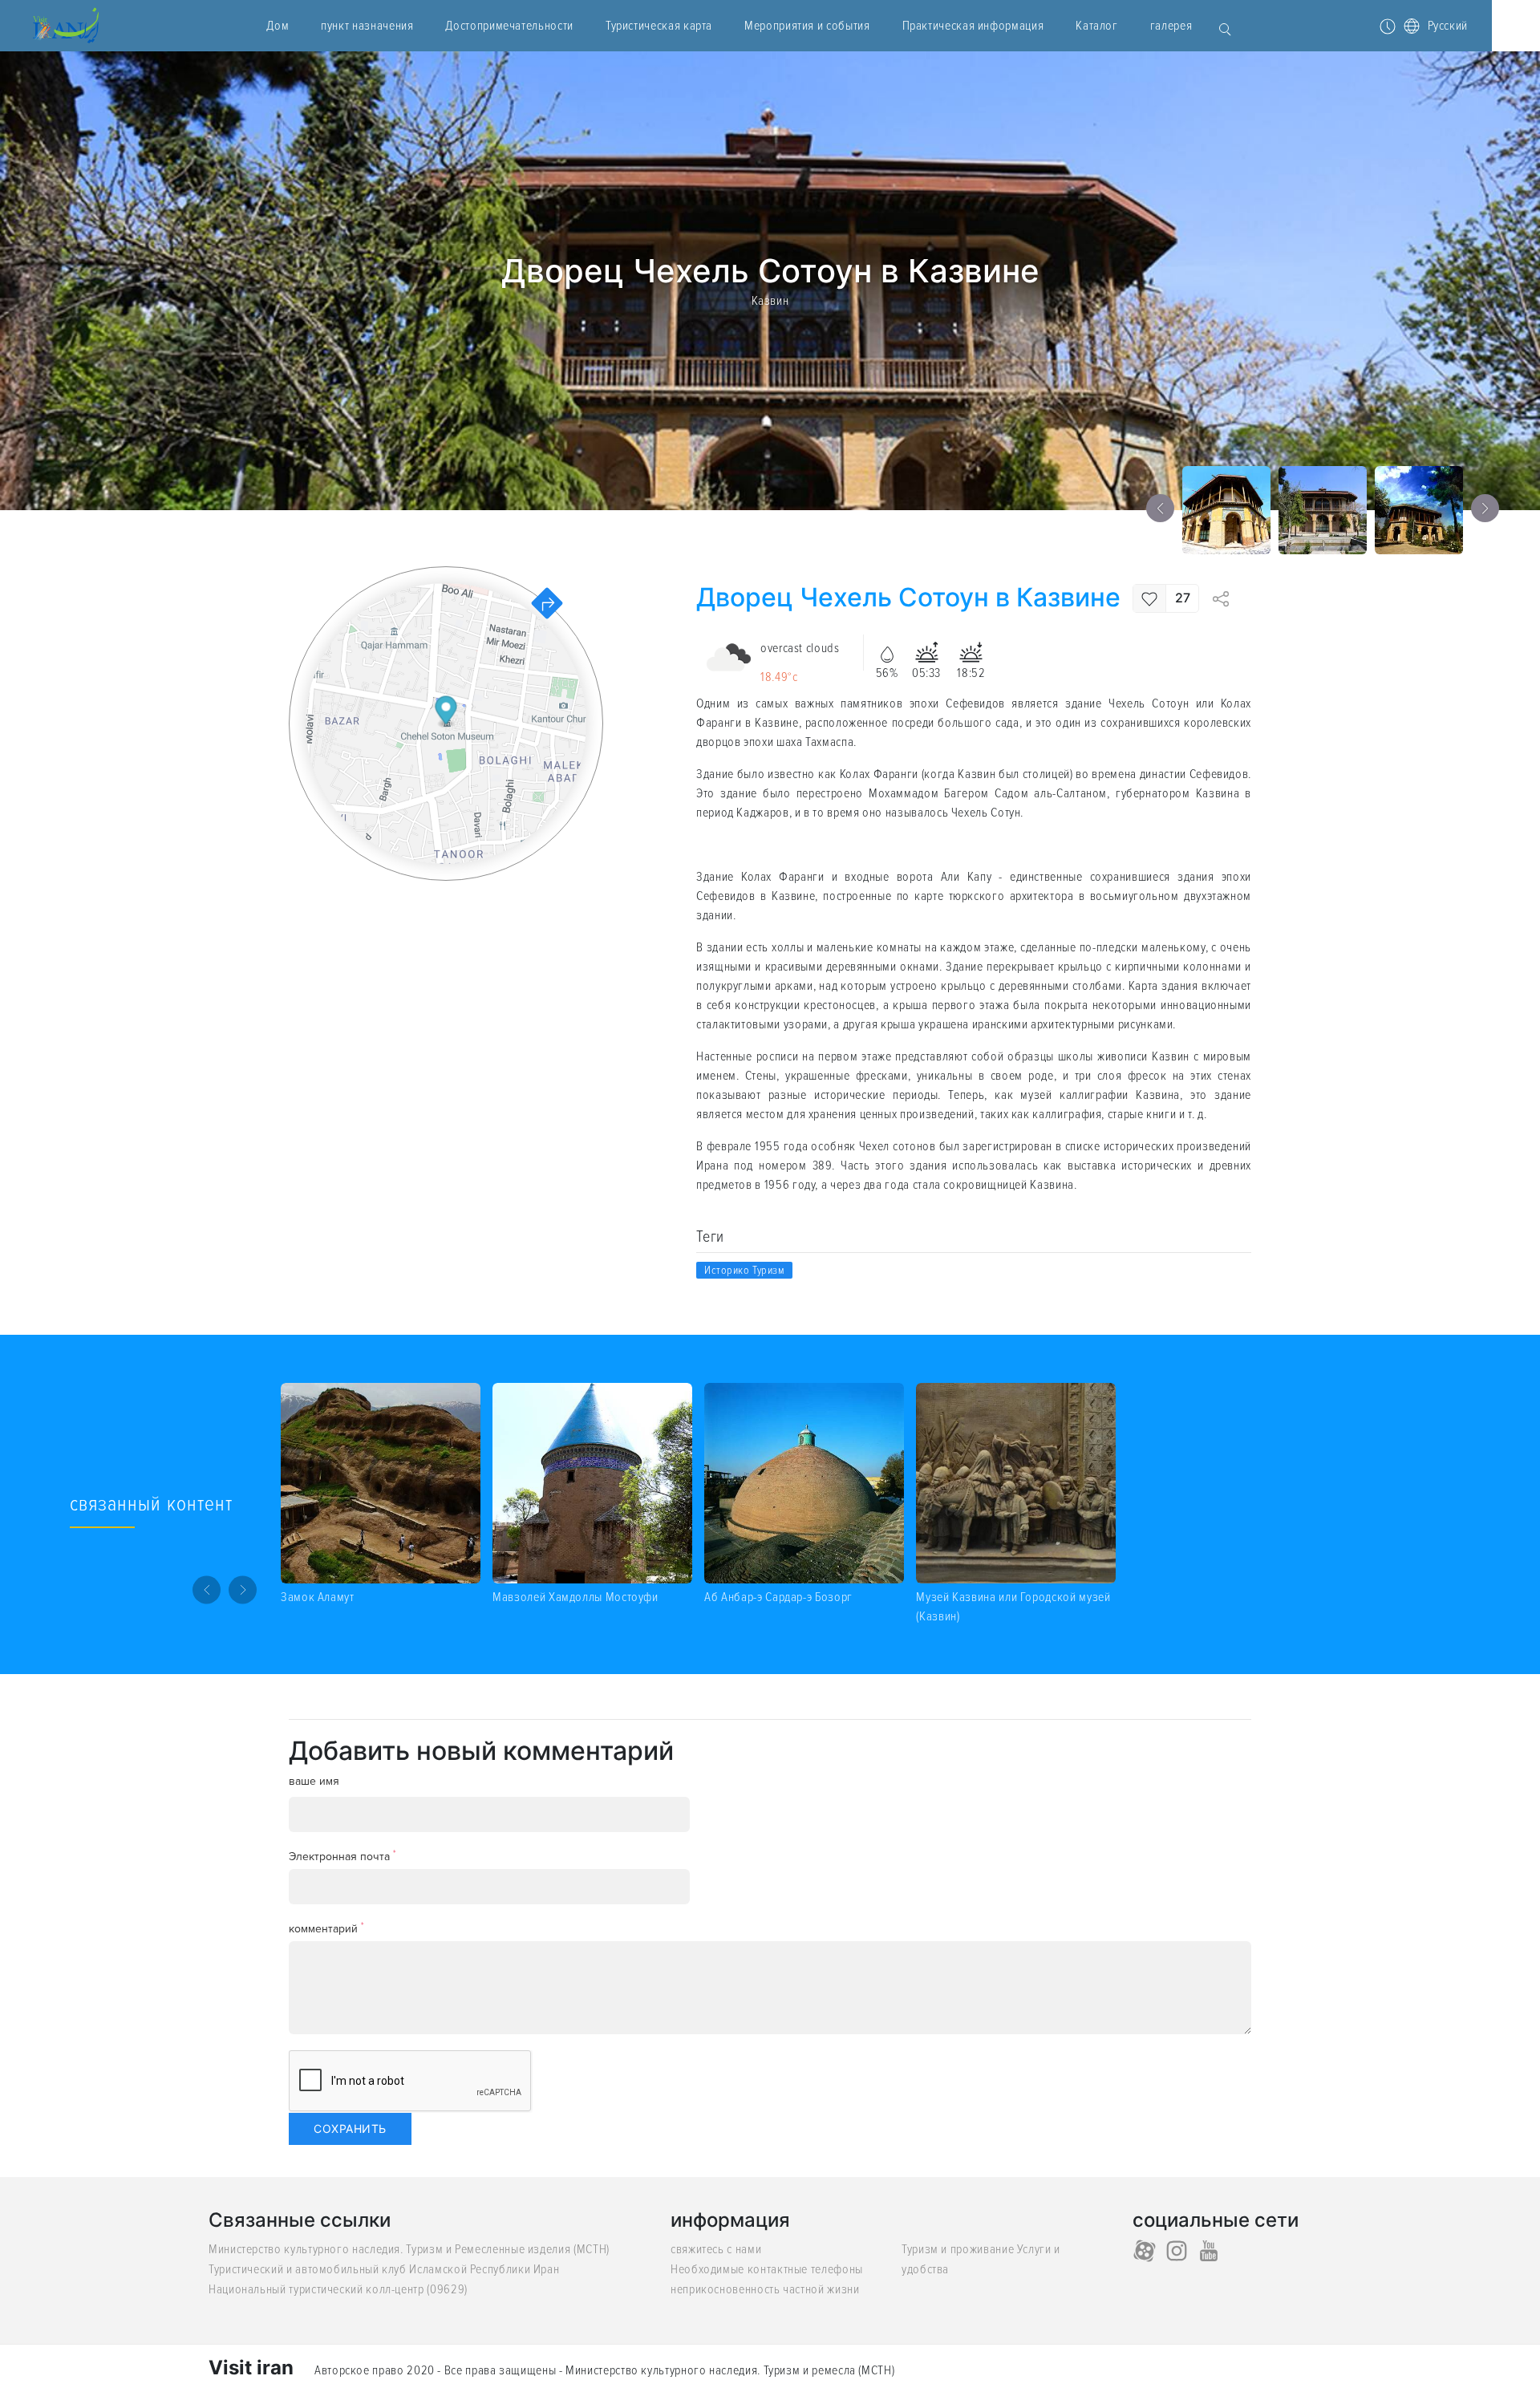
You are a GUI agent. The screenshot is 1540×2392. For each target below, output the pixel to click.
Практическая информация (973, 26)
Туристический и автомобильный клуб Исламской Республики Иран (384, 2269)
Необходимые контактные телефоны (767, 2269)
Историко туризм (744, 1270)
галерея (1171, 26)
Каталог (1096, 26)
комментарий (326, 1928)
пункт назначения (367, 26)
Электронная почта (342, 1856)
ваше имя (314, 1781)
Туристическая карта (659, 26)
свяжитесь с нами (716, 2249)
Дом (278, 26)
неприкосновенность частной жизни (765, 2289)
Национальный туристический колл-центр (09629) (338, 2289)
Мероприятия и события (807, 26)
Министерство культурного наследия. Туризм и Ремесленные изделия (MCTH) (409, 2249)
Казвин (770, 301)
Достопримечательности (509, 26)
